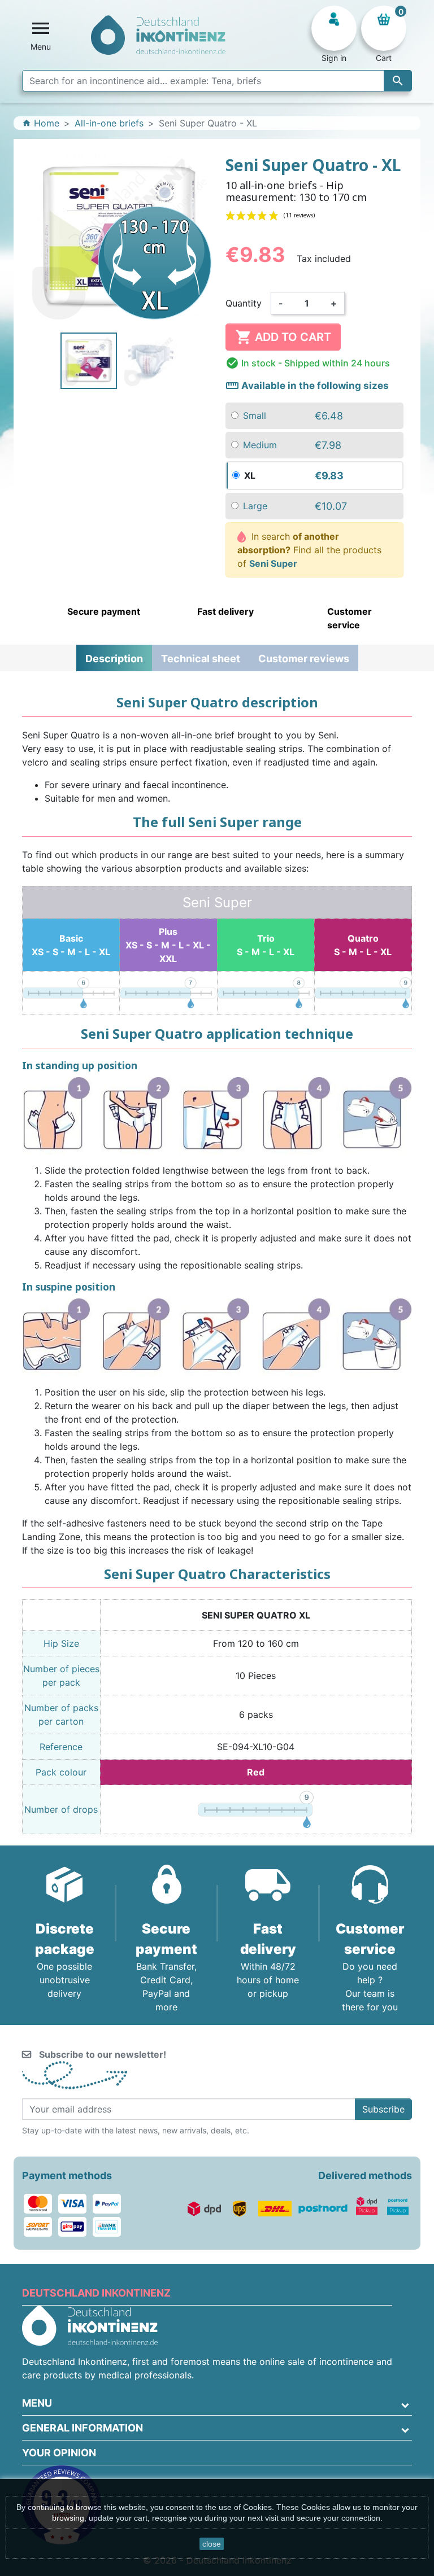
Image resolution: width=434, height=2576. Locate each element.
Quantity (244, 303)
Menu (37, 2403)
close (212, 2544)
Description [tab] (114, 659)
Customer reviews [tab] (304, 659)
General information (83, 2428)
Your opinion (59, 2453)
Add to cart (283, 337)
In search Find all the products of (309, 550)
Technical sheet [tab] (201, 659)
